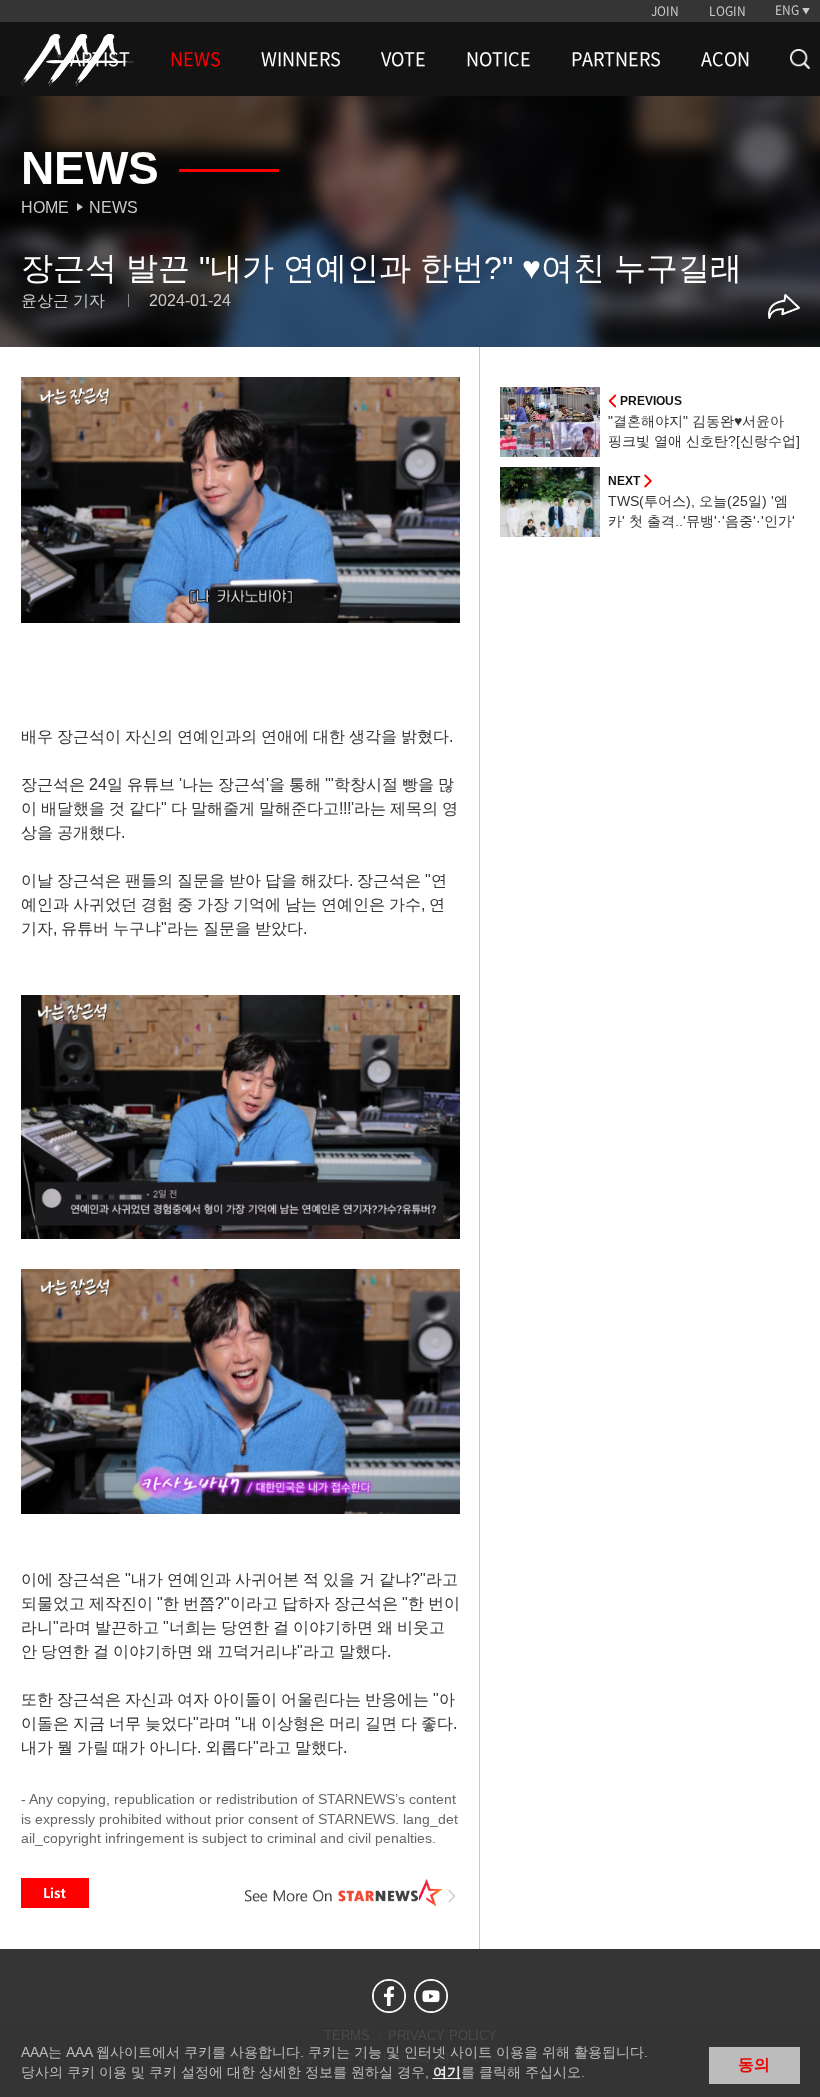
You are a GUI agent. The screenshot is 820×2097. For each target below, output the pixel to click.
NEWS (195, 59)
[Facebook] (389, 1996)
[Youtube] (431, 1996)
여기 (447, 2072)
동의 (754, 2064)
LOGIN (727, 11)
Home (45, 207)
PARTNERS (616, 59)
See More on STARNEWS (351, 1893)
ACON (725, 59)
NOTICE (498, 59)
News (113, 207)
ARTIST (100, 59)
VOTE (403, 59)
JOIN (665, 11)
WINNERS (301, 59)
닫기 (790, 2063)
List (55, 1893)
